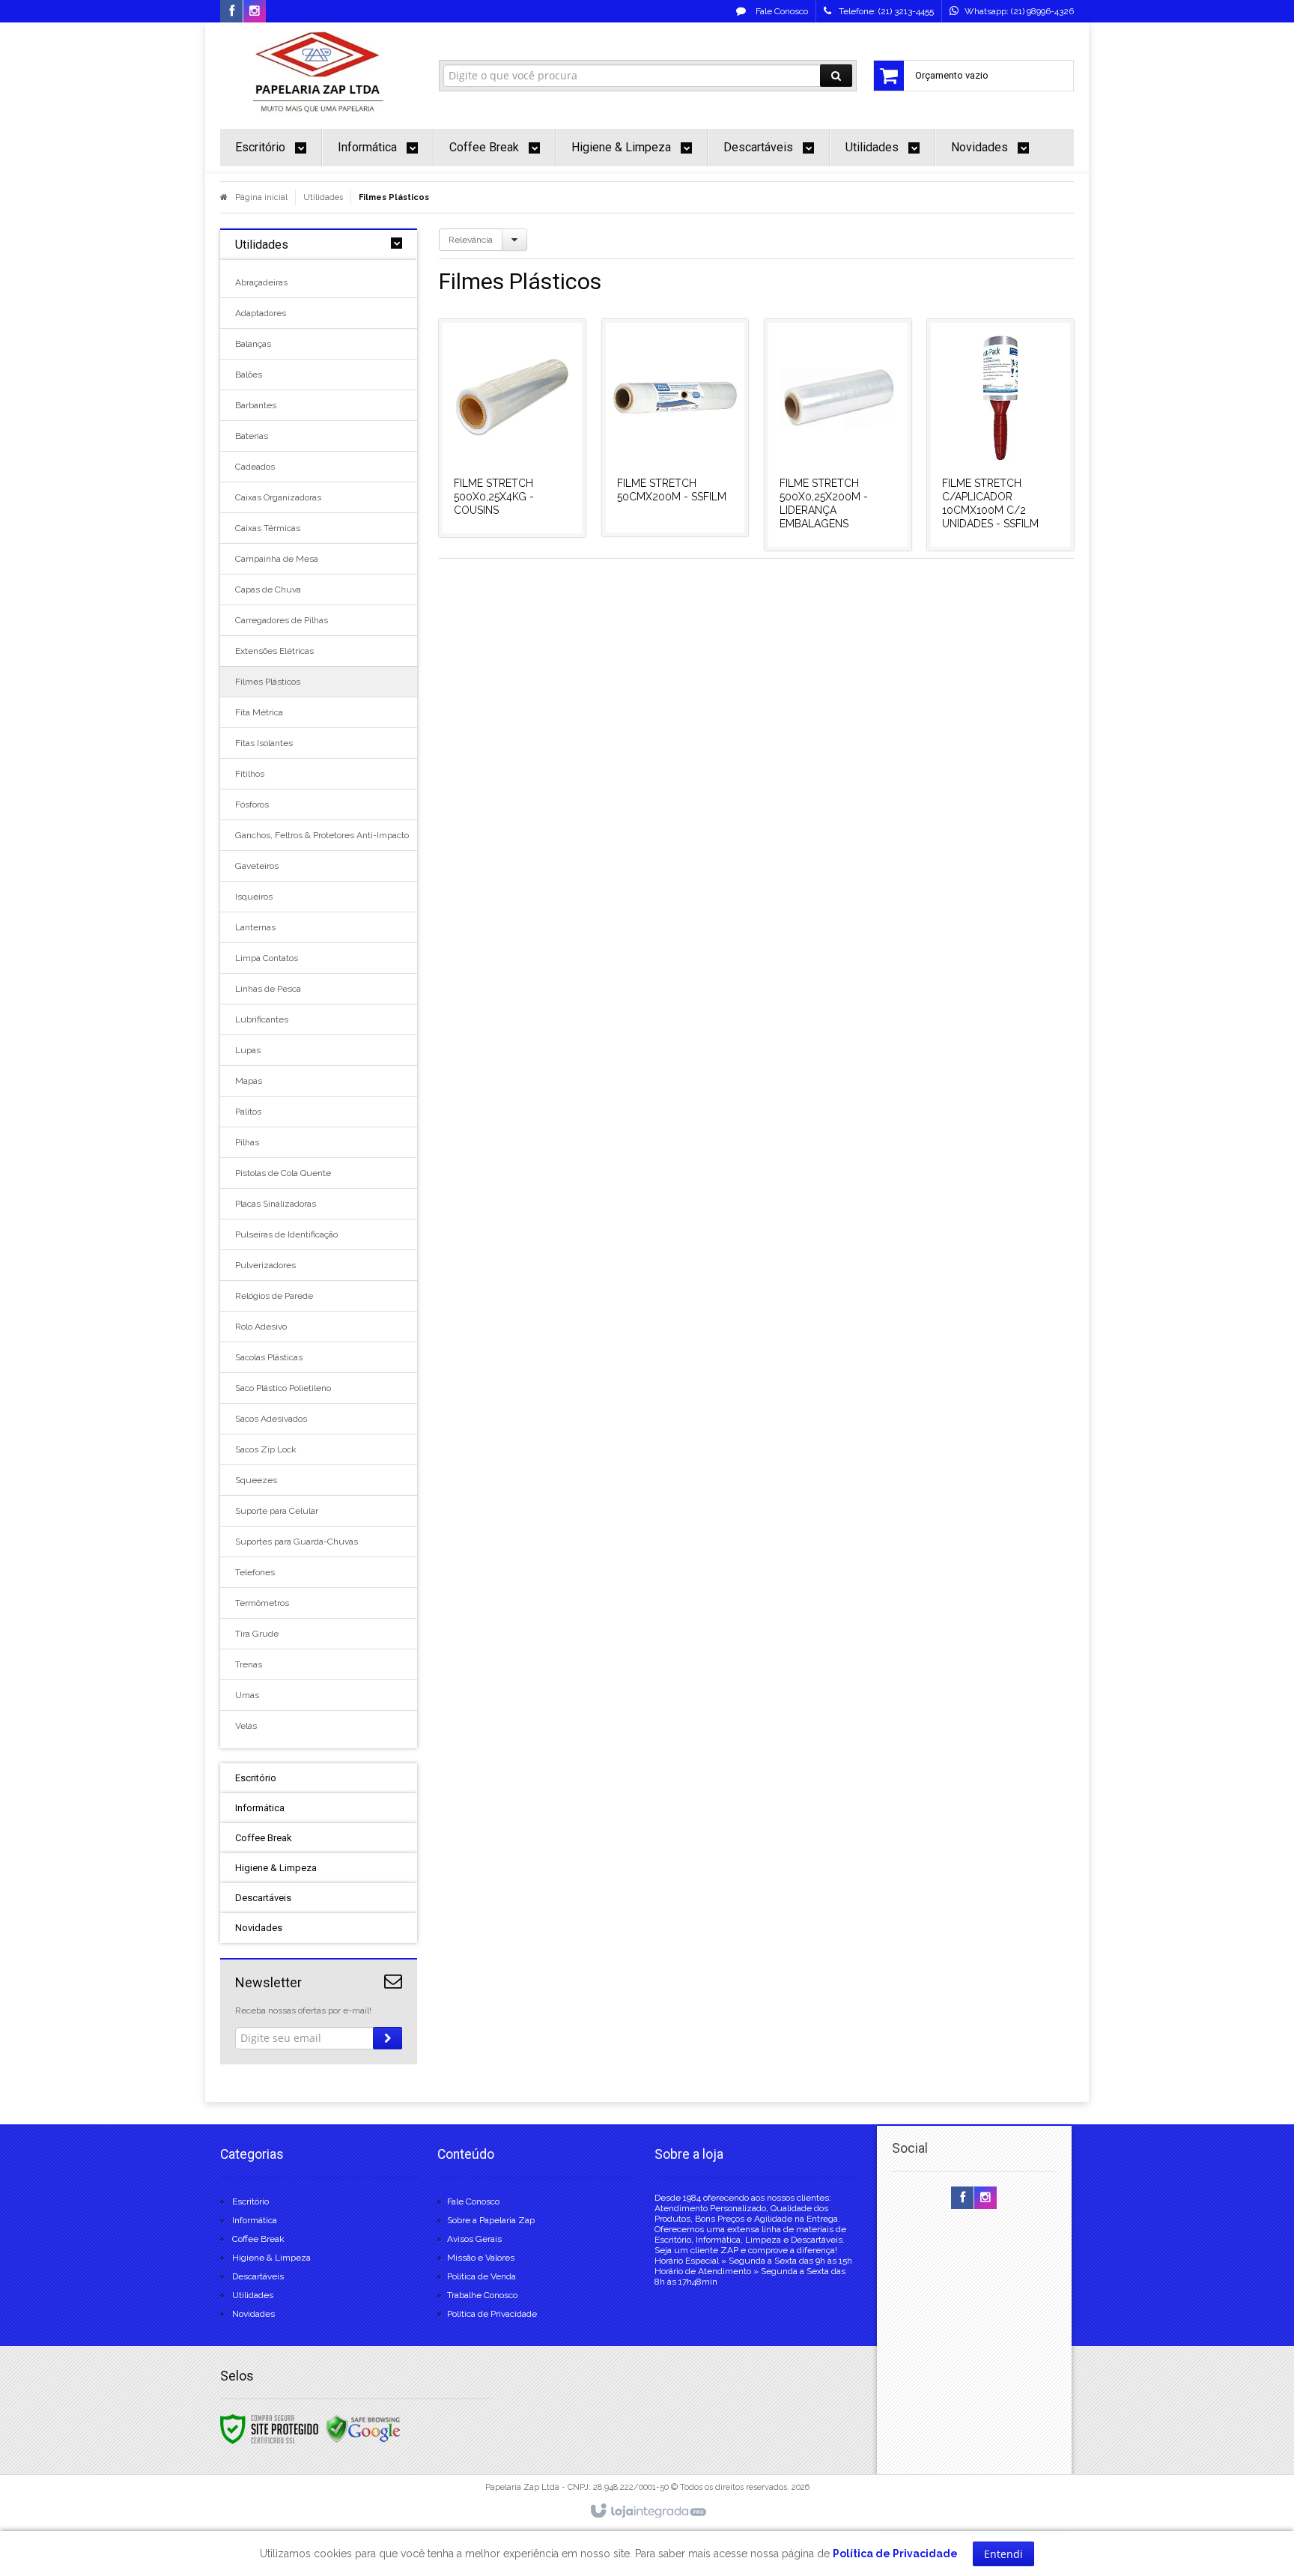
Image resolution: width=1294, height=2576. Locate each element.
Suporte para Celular (277, 1511)
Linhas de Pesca (268, 989)
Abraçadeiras (261, 282)
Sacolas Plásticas (269, 1357)
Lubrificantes (262, 1019)
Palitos (248, 1112)
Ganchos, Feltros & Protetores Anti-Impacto (319, 835)
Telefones (255, 1572)
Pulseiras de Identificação (286, 1234)
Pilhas (247, 1142)
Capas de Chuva (268, 590)
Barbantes (256, 405)
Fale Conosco (781, 11)
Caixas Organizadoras (278, 497)
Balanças (253, 344)
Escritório (250, 2201)
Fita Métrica (259, 712)
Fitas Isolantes (264, 743)
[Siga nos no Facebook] (231, 12)
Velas (246, 1726)
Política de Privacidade (492, 2314)
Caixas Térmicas (268, 528)
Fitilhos (250, 774)
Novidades (253, 2314)
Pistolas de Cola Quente (283, 1173)
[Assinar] (388, 2038)
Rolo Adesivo (261, 1327)
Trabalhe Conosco (482, 2295)
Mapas (249, 1081)
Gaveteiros (257, 866)
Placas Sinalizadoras (276, 1204)
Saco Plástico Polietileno (283, 1388)
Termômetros (262, 1603)
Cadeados (255, 467)
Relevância (471, 240)
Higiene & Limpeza (271, 2258)
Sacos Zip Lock (266, 1449)
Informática (255, 2220)
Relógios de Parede (274, 1296)
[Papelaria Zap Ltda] (319, 72)
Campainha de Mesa (277, 559)
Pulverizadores (265, 1265)
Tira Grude (257, 1634)
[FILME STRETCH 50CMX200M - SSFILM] (675, 428)
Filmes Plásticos (268, 682)
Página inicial (261, 197)
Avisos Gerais (474, 2239)
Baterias (252, 436)
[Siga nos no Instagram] (255, 12)
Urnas (247, 1695)
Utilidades (323, 197)
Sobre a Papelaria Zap (491, 2220)
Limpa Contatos (267, 958)
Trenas (249, 1664)
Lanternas (255, 927)
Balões (249, 375)
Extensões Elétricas (274, 651)
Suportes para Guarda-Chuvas (297, 1542)
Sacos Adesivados (271, 1419)
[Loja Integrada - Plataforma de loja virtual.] (647, 2512)
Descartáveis (258, 2276)
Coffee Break (258, 2239)
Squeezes (256, 1480)
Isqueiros (254, 897)
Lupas (248, 1050)
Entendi (1003, 2554)
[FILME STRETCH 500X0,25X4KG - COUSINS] (512, 428)
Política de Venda (482, 2276)
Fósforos (252, 804)
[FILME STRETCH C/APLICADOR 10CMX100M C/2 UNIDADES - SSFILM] (1000, 435)
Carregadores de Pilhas (282, 620)
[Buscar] (836, 76)
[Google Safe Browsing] (363, 2428)
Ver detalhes (521, 472)
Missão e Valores (481, 2258)
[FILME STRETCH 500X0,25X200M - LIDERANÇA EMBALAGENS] (838, 435)
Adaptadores (261, 313)
